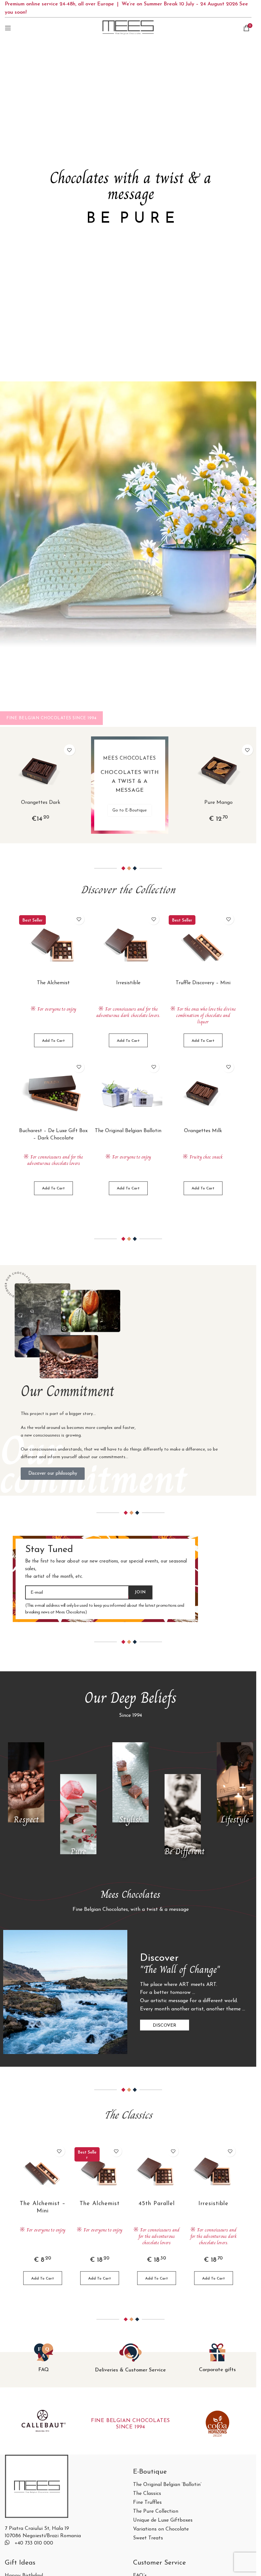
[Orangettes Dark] (41, 770)
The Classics (147, 2494)
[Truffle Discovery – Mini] (203, 945)
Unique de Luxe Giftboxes (163, 2520)
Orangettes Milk (203, 1131)
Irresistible (128, 983)
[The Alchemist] (53, 945)
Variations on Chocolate (161, 2529)
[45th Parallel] (157, 2171)
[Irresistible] (128, 945)
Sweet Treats (148, 2538)
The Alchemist (53, 983)
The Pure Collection (156, 2512)
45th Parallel (157, 2204)
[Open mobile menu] (8, 28)
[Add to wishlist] (70, 750)
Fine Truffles (147, 2503)
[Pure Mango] (219, 770)
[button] (53, 1040)
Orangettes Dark (41, 803)
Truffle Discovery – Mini (203, 983)
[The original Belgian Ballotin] (128, 1093)
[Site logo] (128, 28)
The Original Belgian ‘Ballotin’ (167, 2485)
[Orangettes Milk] (203, 1093)
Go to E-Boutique (130, 810)
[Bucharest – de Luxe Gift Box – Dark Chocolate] (53, 1093)
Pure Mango (219, 803)
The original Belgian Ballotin (128, 1131)
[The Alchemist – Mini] (43, 2171)
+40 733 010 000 (34, 2543)
